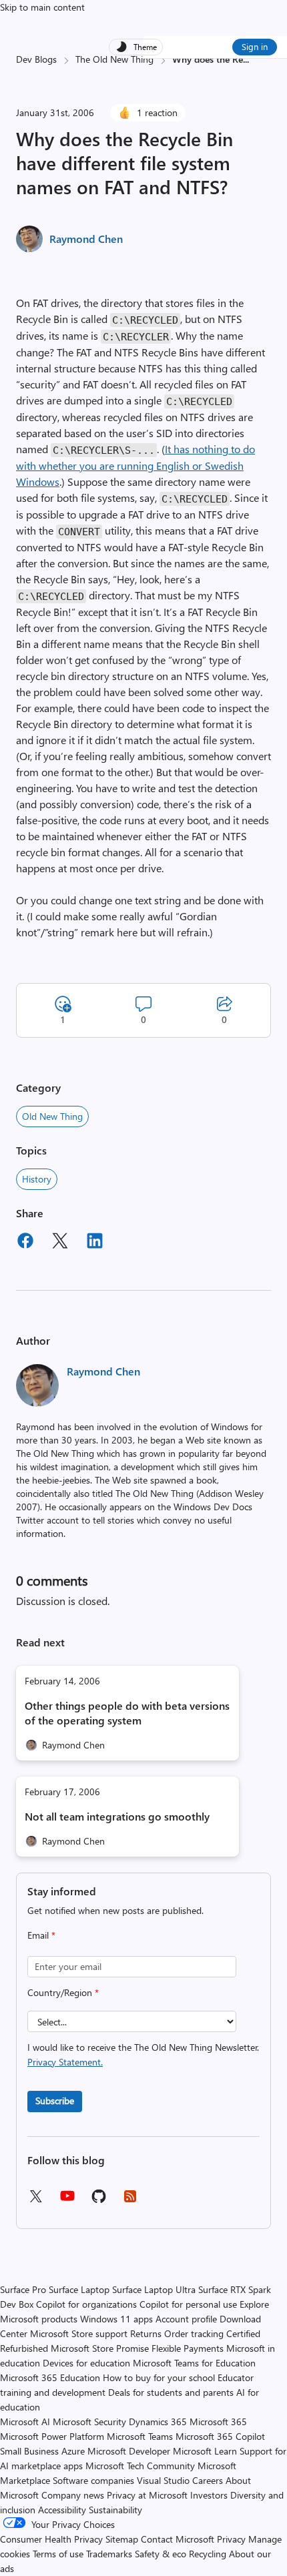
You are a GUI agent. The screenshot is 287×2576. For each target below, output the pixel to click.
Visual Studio (163, 2480)
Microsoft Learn (205, 2451)
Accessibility (62, 2510)
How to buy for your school (159, 2377)
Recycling (208, 2554)
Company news (73, 2495)
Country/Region (63, 1992)
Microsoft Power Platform (52, 2436)
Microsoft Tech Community (140, 2466)
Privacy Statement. (65, 2062)
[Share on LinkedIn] (95, 1243)
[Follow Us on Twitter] (35, 2201)
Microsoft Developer (129, 2451)
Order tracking (194, 2333)
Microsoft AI (25, 2422)
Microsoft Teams (140, 2436)
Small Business (29, 2451)
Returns (146, 2333)
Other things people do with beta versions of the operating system (127, 1713)
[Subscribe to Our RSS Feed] (130, 2201)
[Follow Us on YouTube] (67, 2201)
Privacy (233, 2539)
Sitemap (122, 2539)
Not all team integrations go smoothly (117, 1816)
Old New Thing (52, 1116)
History (37, 1179)
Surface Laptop (79, 2289)
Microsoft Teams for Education (194, 2363)
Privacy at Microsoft (147, 2495)
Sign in (255, 46)
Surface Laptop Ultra (154, 2289)
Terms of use (58, 2554)
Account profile (186, 2319)
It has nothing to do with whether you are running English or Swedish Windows (135, 465)
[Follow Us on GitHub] (99, 2201)
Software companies (93, 2480)
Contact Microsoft (178, 2539)
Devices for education (86, 2363)
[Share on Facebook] (25, 1243)
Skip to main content (42, 7)
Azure (73, 2451)
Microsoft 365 (218, 2422)
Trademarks (109, 2554)
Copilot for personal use (188, 2304)
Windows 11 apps (116, 2319)
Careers (208, 2480)
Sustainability (115, 2510)
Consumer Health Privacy (51, 2539)
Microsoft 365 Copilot (220, 2436)
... (246, 59)
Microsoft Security (89, 2422)
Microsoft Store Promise (100, 2348)
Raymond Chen (86, 239)
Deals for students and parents (171, 2392)
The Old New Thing (114, 59)
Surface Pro (23, 2289)
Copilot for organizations (86, 2304)
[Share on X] (60, 1243)
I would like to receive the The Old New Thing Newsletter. (143, 2054)
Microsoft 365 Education (50, 2377)
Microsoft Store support (79, 2333)
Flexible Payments (188, 2348)
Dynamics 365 (158, 2422)
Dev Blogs (36, 59)
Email (41, 1935)
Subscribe (55, 2101)
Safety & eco (161, 2554)
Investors (209, 2495)
